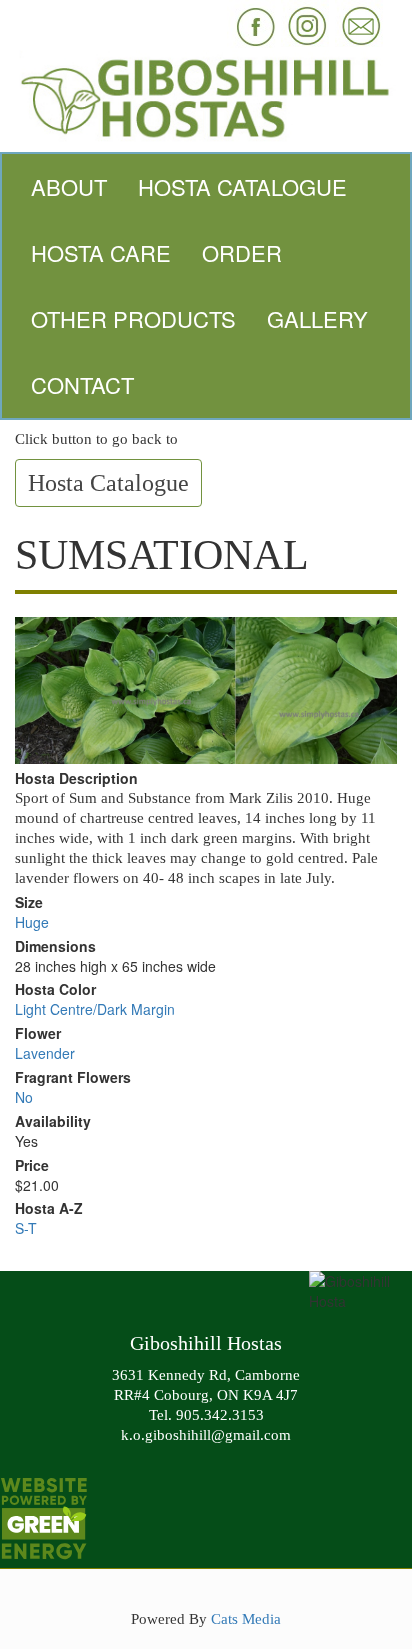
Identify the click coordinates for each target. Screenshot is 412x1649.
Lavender (45, 1053)
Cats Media (246, 1618)
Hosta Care (101, 252)
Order (242, 252)
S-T (26, 1228)
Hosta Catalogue (242, 186)
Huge (32, 922)
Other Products (133, 318)
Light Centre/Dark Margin (95, 1009)
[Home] (206, 96)
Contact (82, 384)
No (24, 1097)
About (69, 186)
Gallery (317, 318)
